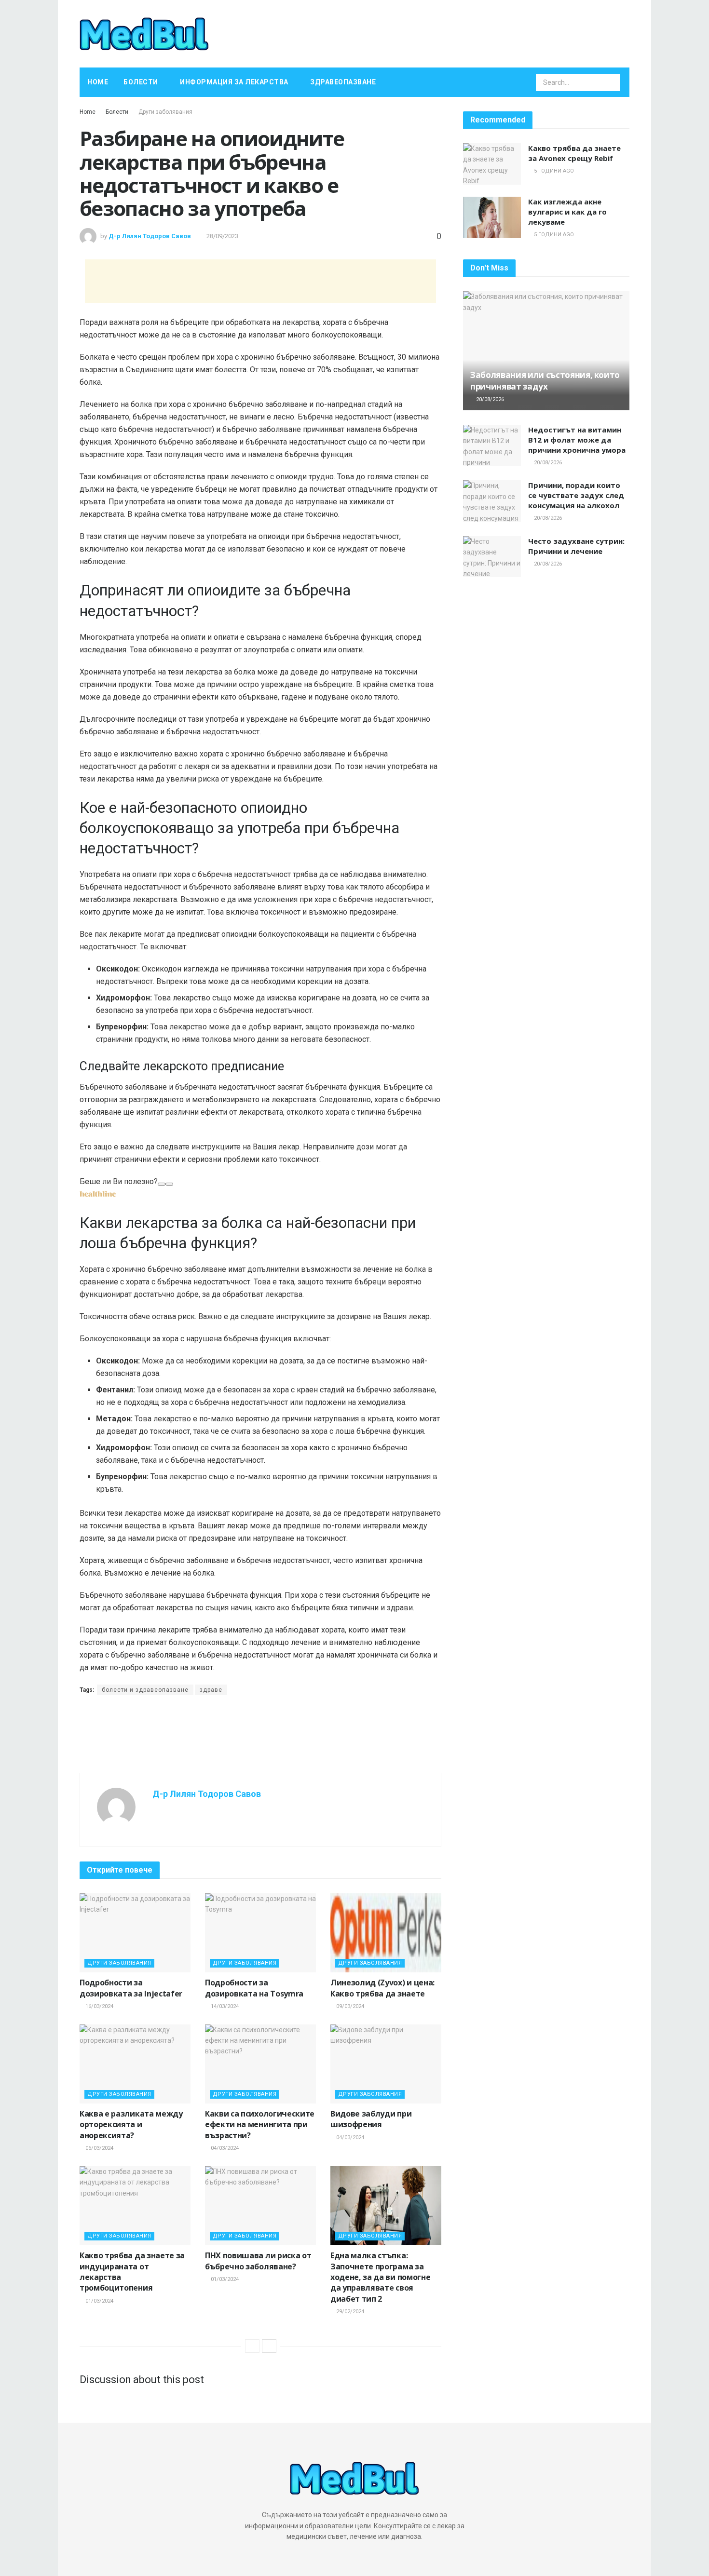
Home (98, 82)
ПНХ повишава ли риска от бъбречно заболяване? (258, 2261)
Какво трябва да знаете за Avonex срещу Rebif (574, 153)
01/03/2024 (99, 2301)
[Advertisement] (260, 281)
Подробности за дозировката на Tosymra (254, 1988)
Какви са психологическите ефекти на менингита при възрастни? (260, 2124)
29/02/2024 (349, 2312)
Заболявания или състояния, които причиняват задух (545, 381)
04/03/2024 (224, 2148)
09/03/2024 (349, 2006)
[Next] (269, 2346)
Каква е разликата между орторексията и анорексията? (131, 2124)
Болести (141, 82)
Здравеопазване (343, 82)
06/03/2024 (99, 2148)
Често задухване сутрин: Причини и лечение (576, 546)
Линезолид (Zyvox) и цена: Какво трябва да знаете (382, 1988)
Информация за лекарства (234, 82)
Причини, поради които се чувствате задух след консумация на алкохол (576, 495)
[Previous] (252, 2346)
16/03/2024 (99, 2006)
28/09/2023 (222, 236)
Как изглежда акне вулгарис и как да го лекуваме (567, 212)
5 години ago (553, 171)
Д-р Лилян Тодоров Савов (150, 236)
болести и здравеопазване (145, 1690)
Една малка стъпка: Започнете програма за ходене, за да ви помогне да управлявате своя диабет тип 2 (380, 2277)
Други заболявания (165, 112)
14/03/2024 (224, 2006)
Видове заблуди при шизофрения (371, 2119)
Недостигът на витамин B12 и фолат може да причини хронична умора (577, 440)
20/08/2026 (489, 399)
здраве (211, 1690)
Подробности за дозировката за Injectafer (131, 1988)
